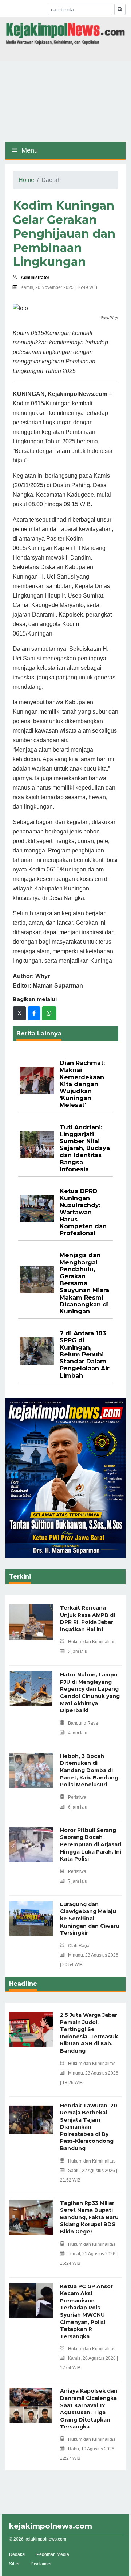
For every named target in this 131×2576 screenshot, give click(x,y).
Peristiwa (77, 1797)
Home (26, 180)
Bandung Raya (83, 1723)
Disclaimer (41, 2564)
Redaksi (17, 2554)
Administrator (35, 278)
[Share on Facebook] (34, 1013)
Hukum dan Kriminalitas (92, 1642)
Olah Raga (79, 1946)
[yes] (120, 9)
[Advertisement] (65, 102)
